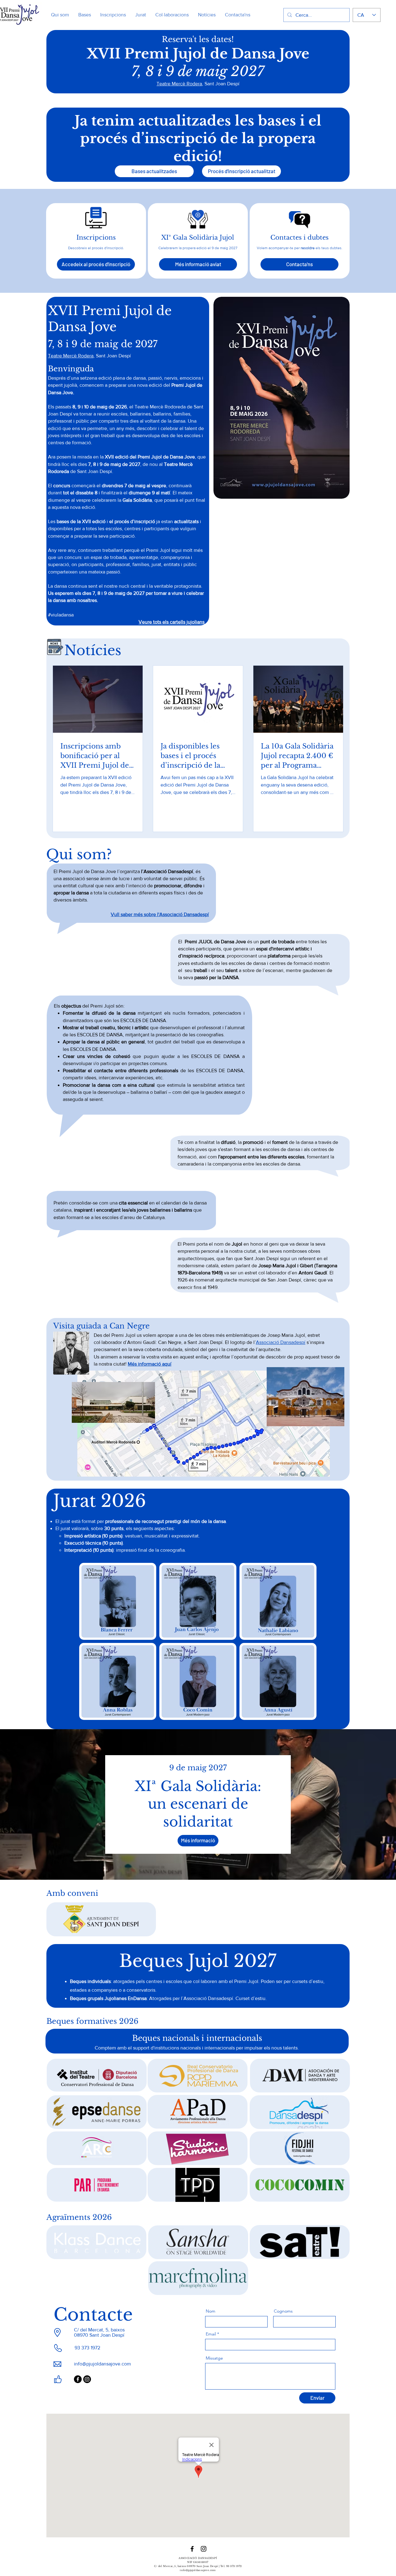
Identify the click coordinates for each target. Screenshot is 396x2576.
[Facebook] (78, 2379)
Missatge (214, 2358)
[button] (198, 264)
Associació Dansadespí (281, 1342)
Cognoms (283, 2311)
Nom (211, 2311)
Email (211, 2334)
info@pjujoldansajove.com (102, 2364)
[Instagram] (87, 2379)
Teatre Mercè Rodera (179, 84)
